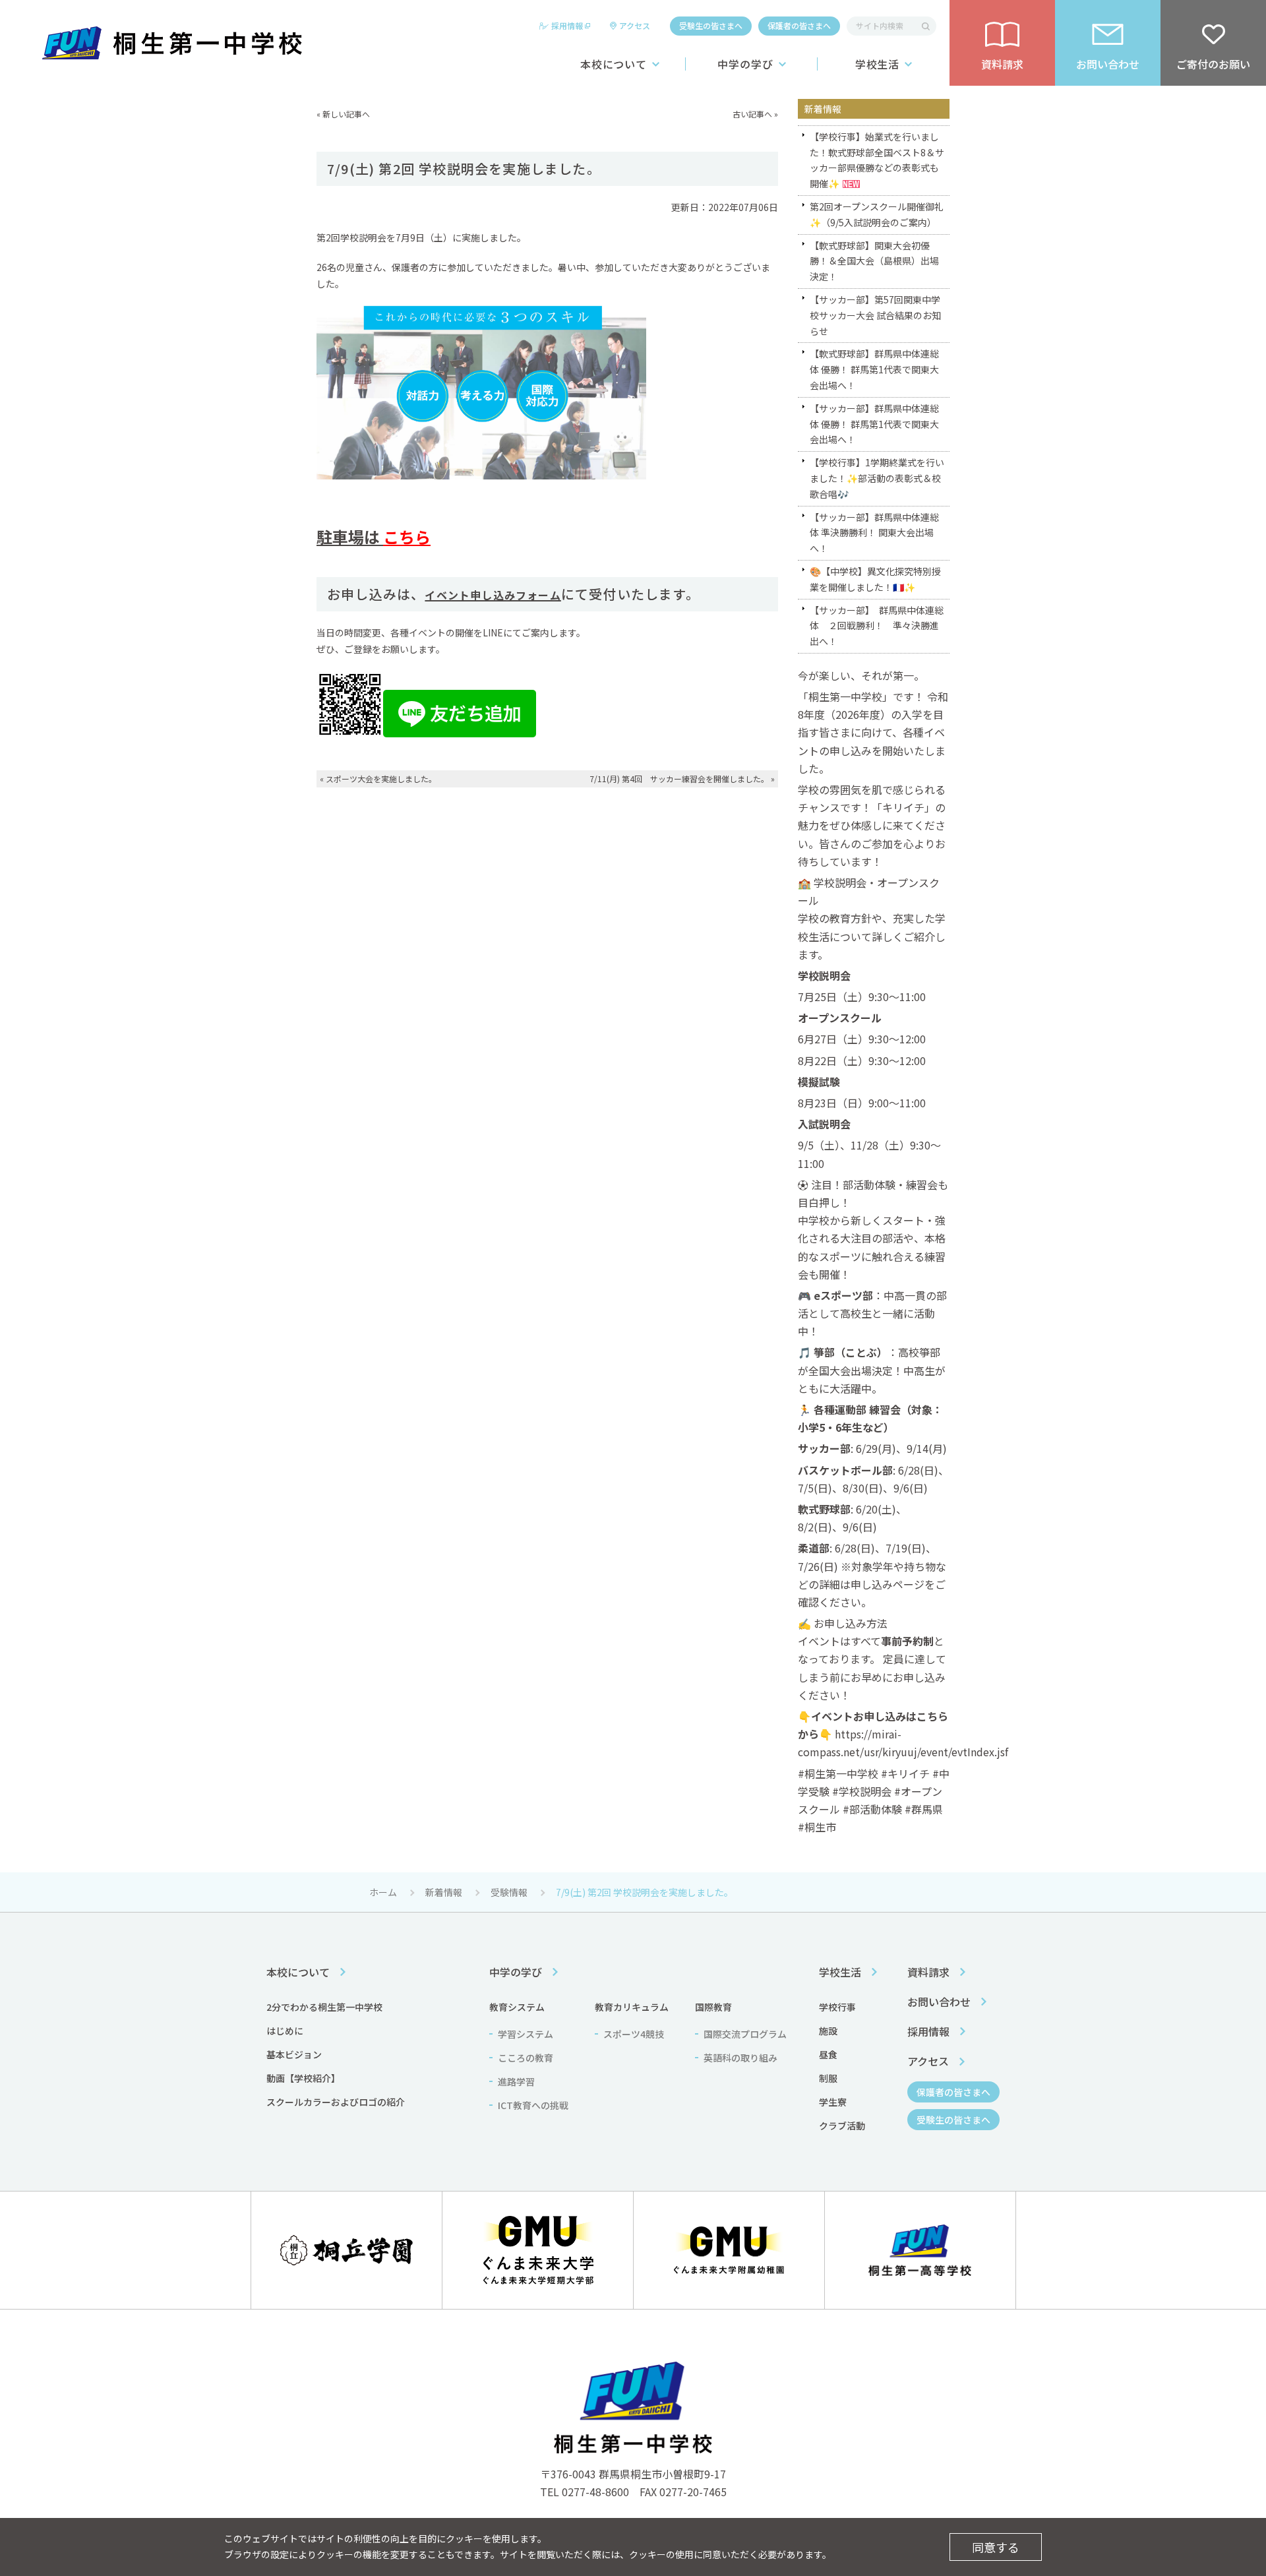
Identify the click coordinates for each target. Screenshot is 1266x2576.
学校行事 (837, 2007)
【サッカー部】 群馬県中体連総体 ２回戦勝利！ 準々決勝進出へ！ (877, 626)
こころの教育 (526, 2058)
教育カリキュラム (632, 2007)
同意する (996, 2547)
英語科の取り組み (740, 2058)
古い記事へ (752, 114)
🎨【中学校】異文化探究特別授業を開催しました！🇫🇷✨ (875, 579)
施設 (828, 2031)
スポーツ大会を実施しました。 (381, 779)
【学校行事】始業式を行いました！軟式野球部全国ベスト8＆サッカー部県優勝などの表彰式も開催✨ (877, 160)
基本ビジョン (294, 2054)
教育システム (517, 2007)
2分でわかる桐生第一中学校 (324, 2007)
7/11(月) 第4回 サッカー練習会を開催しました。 (679, 779)
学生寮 (833, 2102)
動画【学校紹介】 (303, 2078)
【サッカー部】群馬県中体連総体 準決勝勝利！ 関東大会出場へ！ (874, 533)
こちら (407, 537)
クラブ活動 (842, 2126)
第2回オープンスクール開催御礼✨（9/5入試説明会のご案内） (877, 214)
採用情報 (567, 25)
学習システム (526, 2034)
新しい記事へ (346, 114)
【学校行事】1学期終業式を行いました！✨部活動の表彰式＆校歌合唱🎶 (877, 478)
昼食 (828, 2054)
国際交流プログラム (745, 2034)
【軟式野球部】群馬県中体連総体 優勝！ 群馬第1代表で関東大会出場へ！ (874, 369)
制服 (828, 2078)
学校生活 (878, 64)
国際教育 (713, 2007)
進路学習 (516, 2081)
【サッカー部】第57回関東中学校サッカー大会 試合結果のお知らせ (875, 315)
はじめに (285, 2031)
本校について (614, 64)
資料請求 (928, 1972)
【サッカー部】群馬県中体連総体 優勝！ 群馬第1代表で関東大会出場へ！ (874, 424)
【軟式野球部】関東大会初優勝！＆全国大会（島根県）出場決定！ (874, 261)
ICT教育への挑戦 (533, 2105)
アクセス (635, 25)
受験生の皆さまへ (711, 25)
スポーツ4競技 (634, 2034)
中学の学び (745, 64)
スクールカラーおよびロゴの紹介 (336, 2102)
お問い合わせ (939, 2002)
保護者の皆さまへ (799, 25)
